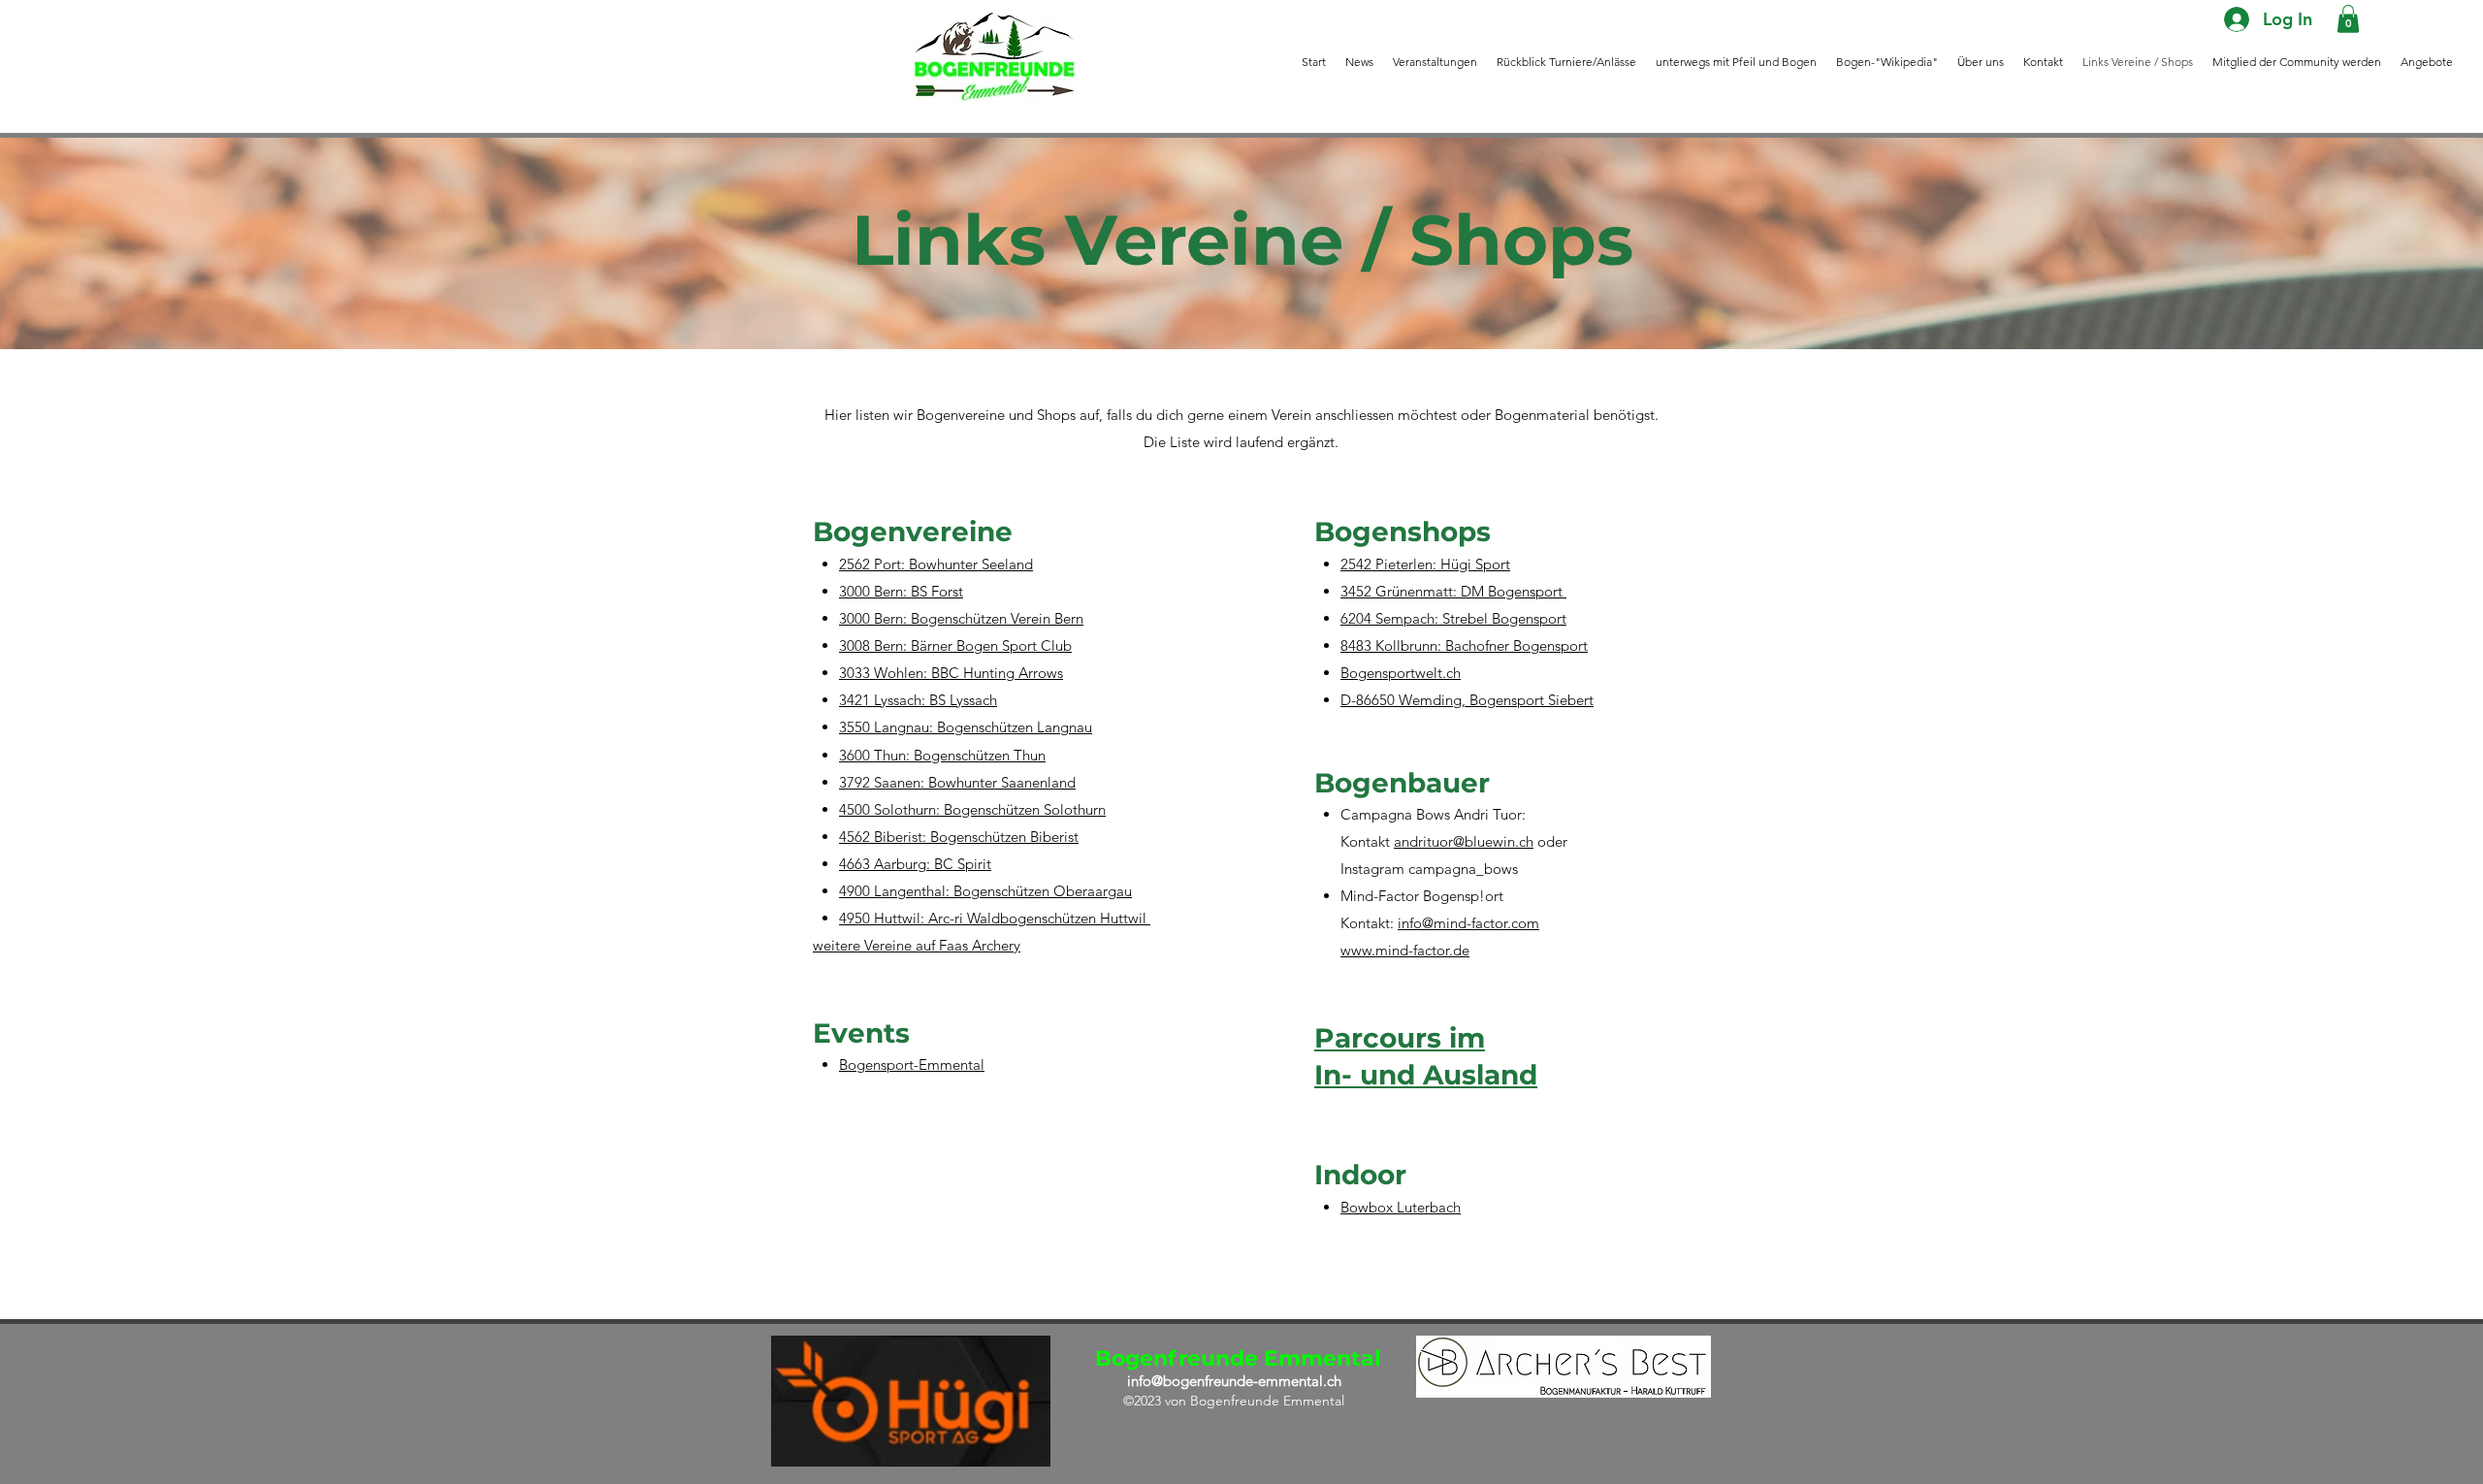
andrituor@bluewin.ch (1464, 841)
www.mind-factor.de (1405, 950)
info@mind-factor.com (1468, 923)
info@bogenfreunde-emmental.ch (1234, 1381)
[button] (2348, 19)
